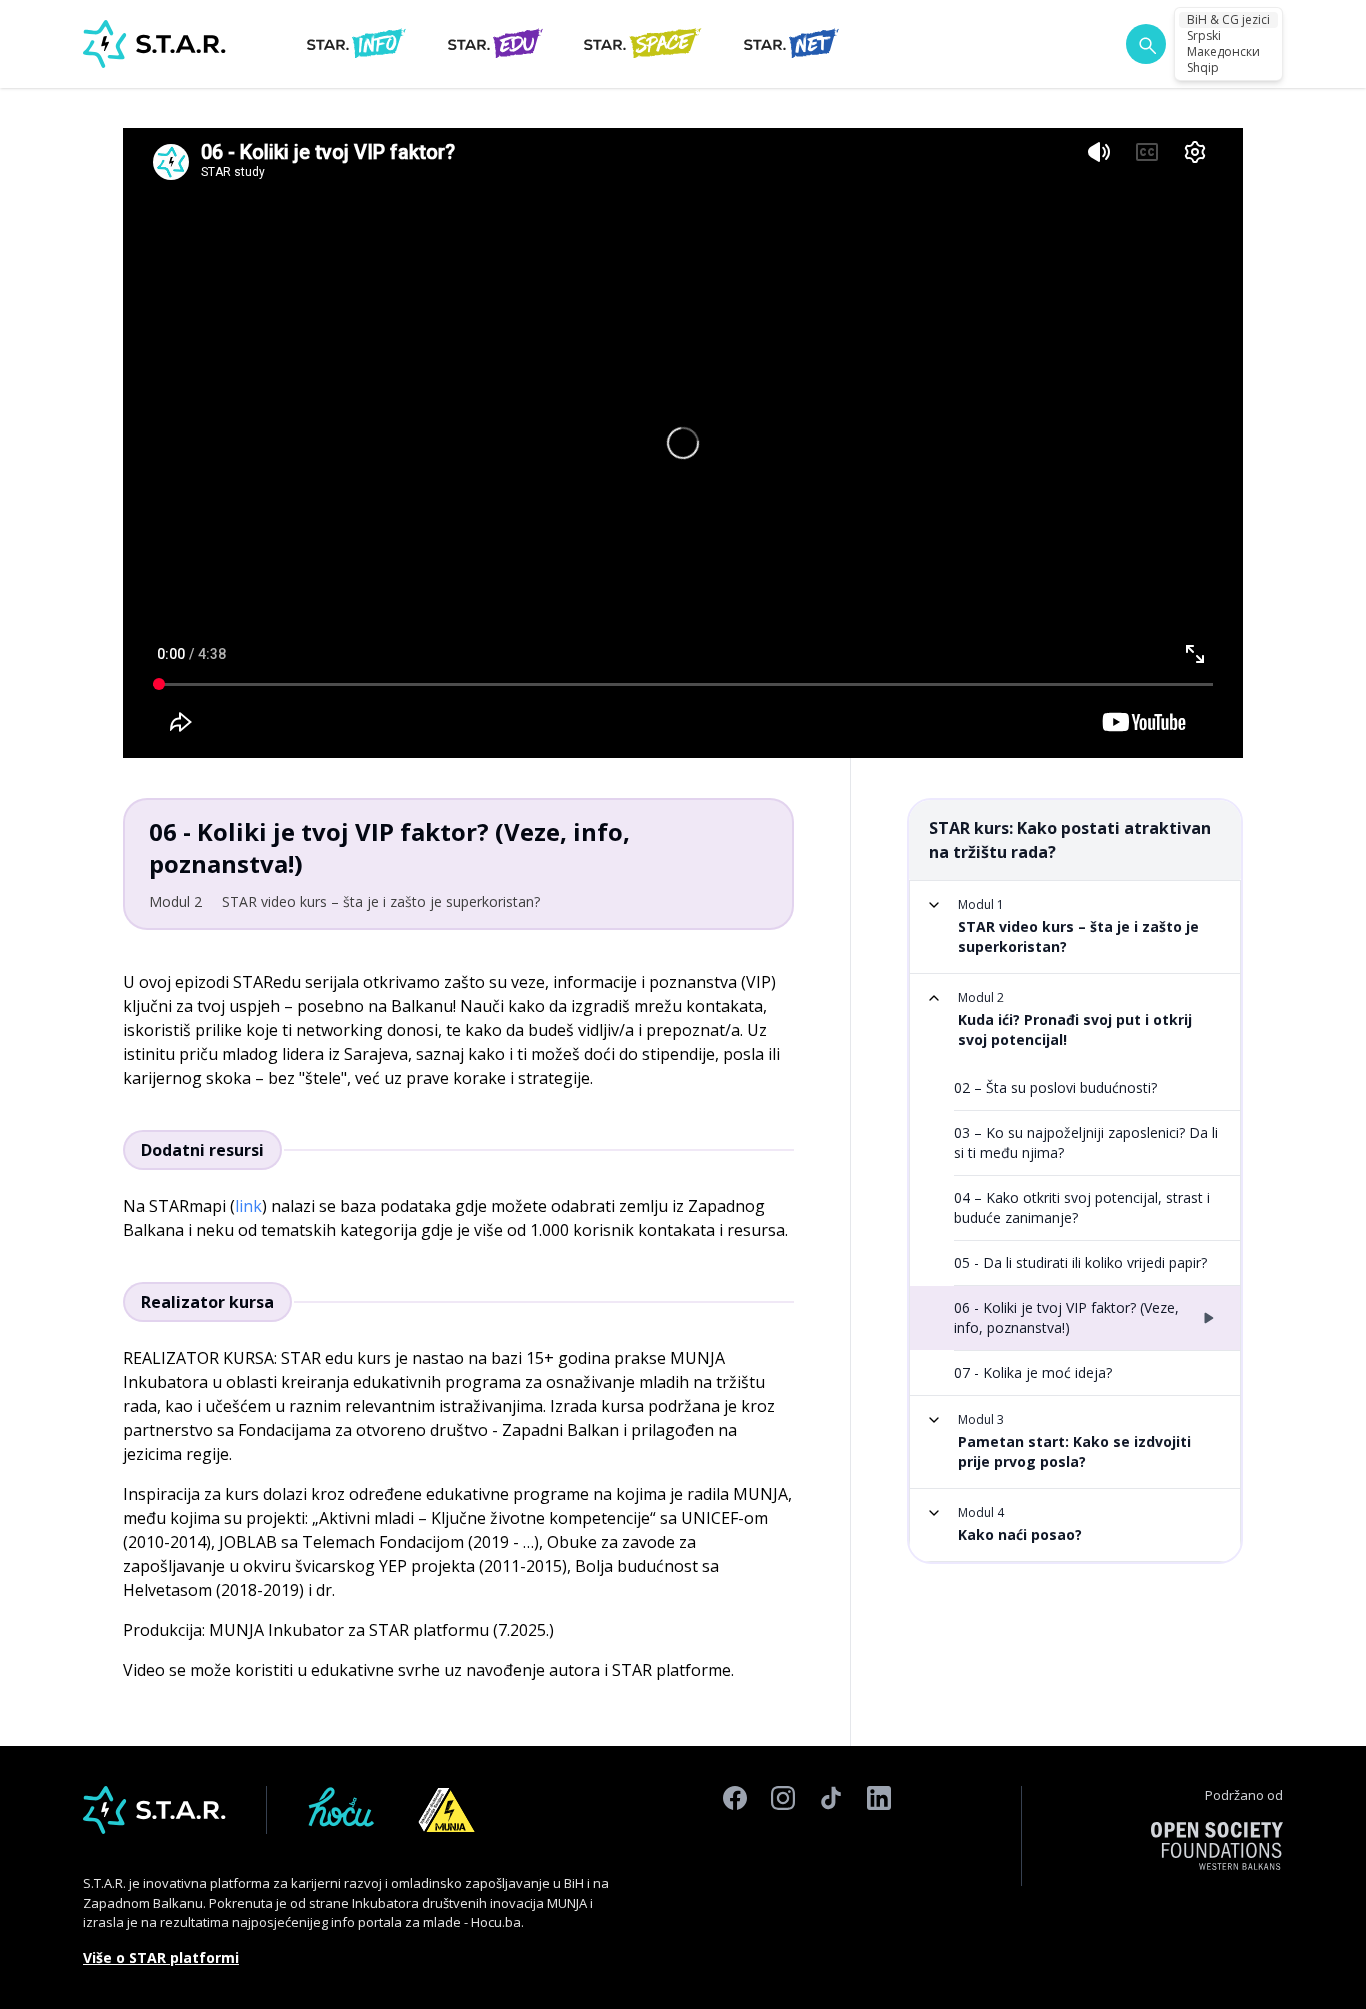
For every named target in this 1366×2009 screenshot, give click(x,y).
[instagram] (783, 1877)
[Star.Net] (791, 44)
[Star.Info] (356, 44)
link (248, 1206)
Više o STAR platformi (161, 1957)
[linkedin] (879, 1877)
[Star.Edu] (495, 44)
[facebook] (735, 1877)
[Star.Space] (643, 44)
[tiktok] (831, 1877)
